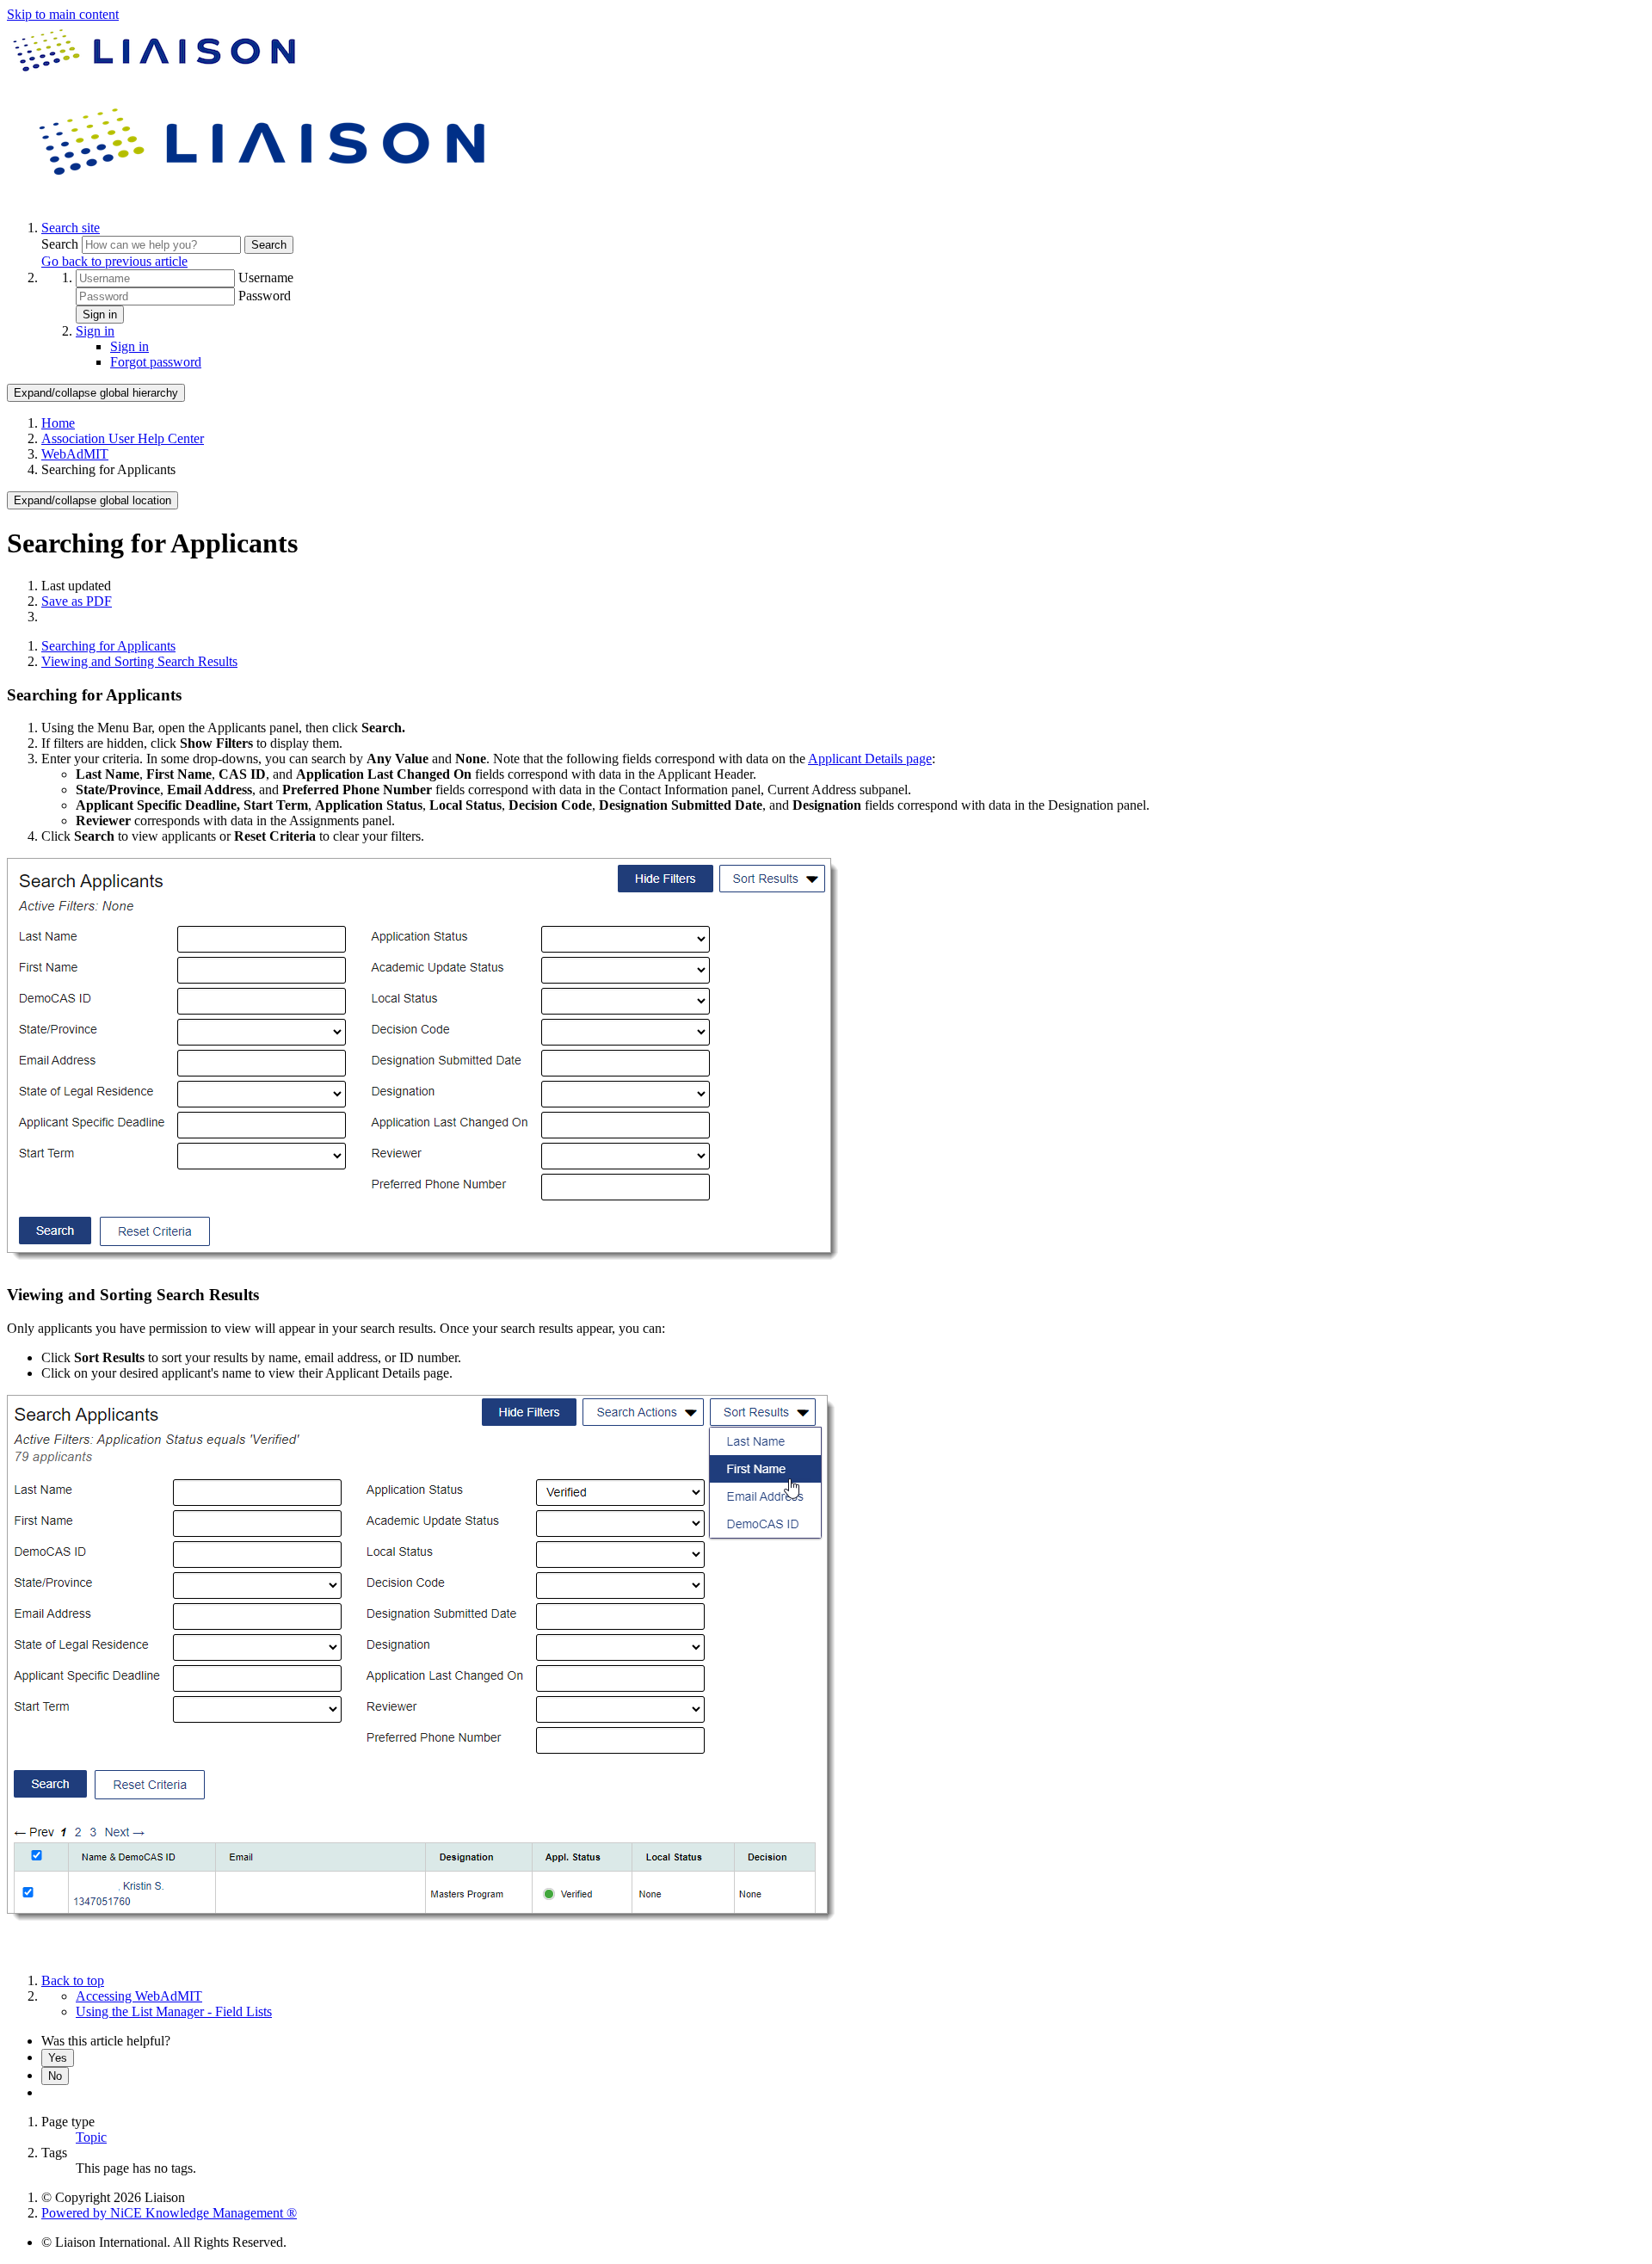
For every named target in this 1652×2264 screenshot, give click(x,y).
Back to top (73, 1980)
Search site (71, 228)
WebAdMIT (75, 454)
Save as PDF (77, 601)
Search (62, 244)
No (55, 2076)
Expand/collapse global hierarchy (96, 393)
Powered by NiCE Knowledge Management (169, 2213)
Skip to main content (63, 14)
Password (265, 296)
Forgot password (156, 362)
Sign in (100, 315)
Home (58, 423)
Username (266, 278)
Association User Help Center (123, 438)
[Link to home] (265, 198)
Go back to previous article (114, 261)
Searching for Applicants (108, 646)
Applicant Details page (870, 759)
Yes (58, 2058)
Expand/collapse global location (92, 500)
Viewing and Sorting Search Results (139, 661)
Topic (91, 2137)
